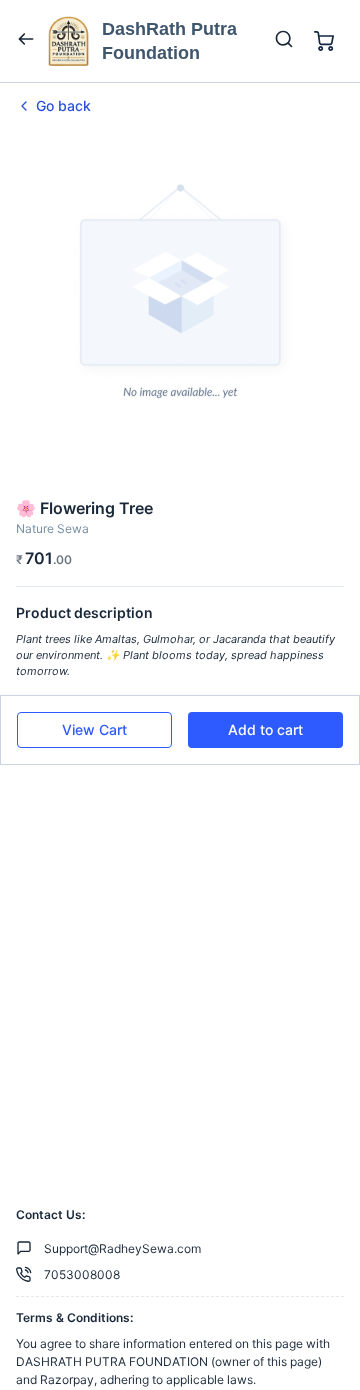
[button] (94, 730)
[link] (180, 106)
